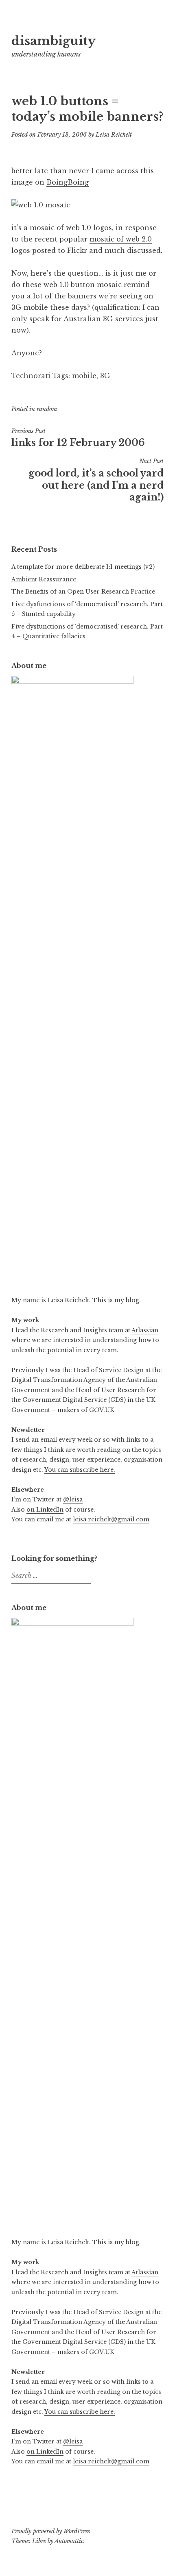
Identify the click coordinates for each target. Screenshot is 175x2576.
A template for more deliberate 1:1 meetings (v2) (83, 567)
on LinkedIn (45, 1510)
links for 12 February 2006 (78, 438)
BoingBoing (68, 182)
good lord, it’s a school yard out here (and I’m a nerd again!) (96, 480)
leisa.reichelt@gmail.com (111, 1519)
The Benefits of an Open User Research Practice (83, 592)
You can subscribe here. (80, 1470)
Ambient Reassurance (44, 579)
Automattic (69, 2541)
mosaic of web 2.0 (121, 239)
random (47, 409)
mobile (84, 376)
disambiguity (54, 41)
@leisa (73, 1499)
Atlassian (145, 1330)
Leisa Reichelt (114, 135)
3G (105, 376)
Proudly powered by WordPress (51, 2531)
